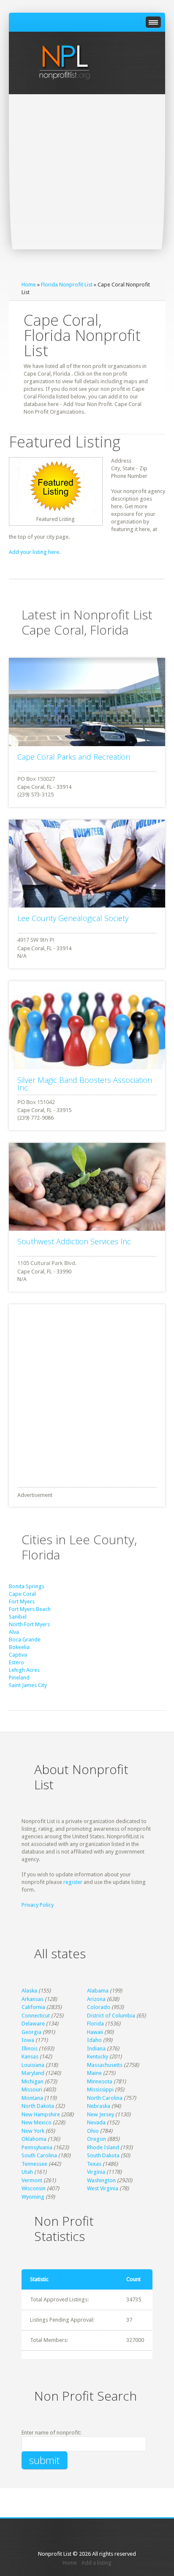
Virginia (96, 2172)
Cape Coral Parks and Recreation (74, 757)
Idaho (94, 2040)
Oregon (97, 2139)
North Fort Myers (29, 1624)
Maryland (33, 2073)
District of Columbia (111, 2016)
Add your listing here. (35, 552)
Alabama (98, 1991)
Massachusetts (105, 2065)
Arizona (96, 1999)
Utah (27, 2172)
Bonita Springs (27, 1586)
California (33, 2007)
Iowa (28, 2040)
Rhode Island (103, 2147)
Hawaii (95, 2032)
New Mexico (37, 2122)
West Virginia (103, 2188)
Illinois (30, 2049)
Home (29, 285)
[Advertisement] (87, 185)
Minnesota (100, 2081)
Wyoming (33, 2197)
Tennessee (34, 2164)
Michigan (33, 2081)
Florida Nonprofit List (67, 285)
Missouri (32, 2089)
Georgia (31, 2032)
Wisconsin (34, 2188)
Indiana (96, 2049)
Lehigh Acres (24, 1670)
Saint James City (28, 1685)
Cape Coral (22, 1594)
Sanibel (18, 1617)
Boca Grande (25, 1640)
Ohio (93, 2131)
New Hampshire (41, 2114)
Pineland (19, 1678)
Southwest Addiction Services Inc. (75, 1241)
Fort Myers (22, 1601)
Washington (101, 2180)
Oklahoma (34, 2139)
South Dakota (103, 2155)
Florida (95, 2024)
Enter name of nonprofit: (51, 2433)
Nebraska (99, 2106)
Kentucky (98, 2057)
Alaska (29, 1991)
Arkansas (33, 1999)
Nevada (96, 2122)
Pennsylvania (37, 2147)
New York (33, 2131)
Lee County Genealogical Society (73, 918)
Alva (14, 1632)
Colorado (99, 2007)
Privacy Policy (38, 1905)
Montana (32, 2098)
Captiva (18, 1655)
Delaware (33, 2024)
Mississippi (100, 2089)
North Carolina (105, 2098)
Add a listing (97, 2563)
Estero (16, 1662)
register (73, 1882)
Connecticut (36, 2016)
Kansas (30, 2057)
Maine (94, 2073)
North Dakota (38, 2106)
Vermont (32, 2180)
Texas (94, 2164)
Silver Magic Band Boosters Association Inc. (85, 1084)
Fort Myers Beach (30, 1609)
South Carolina (39, 2155)
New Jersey (101, 2114)
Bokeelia (19, 1647)
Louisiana (33, 2065)
